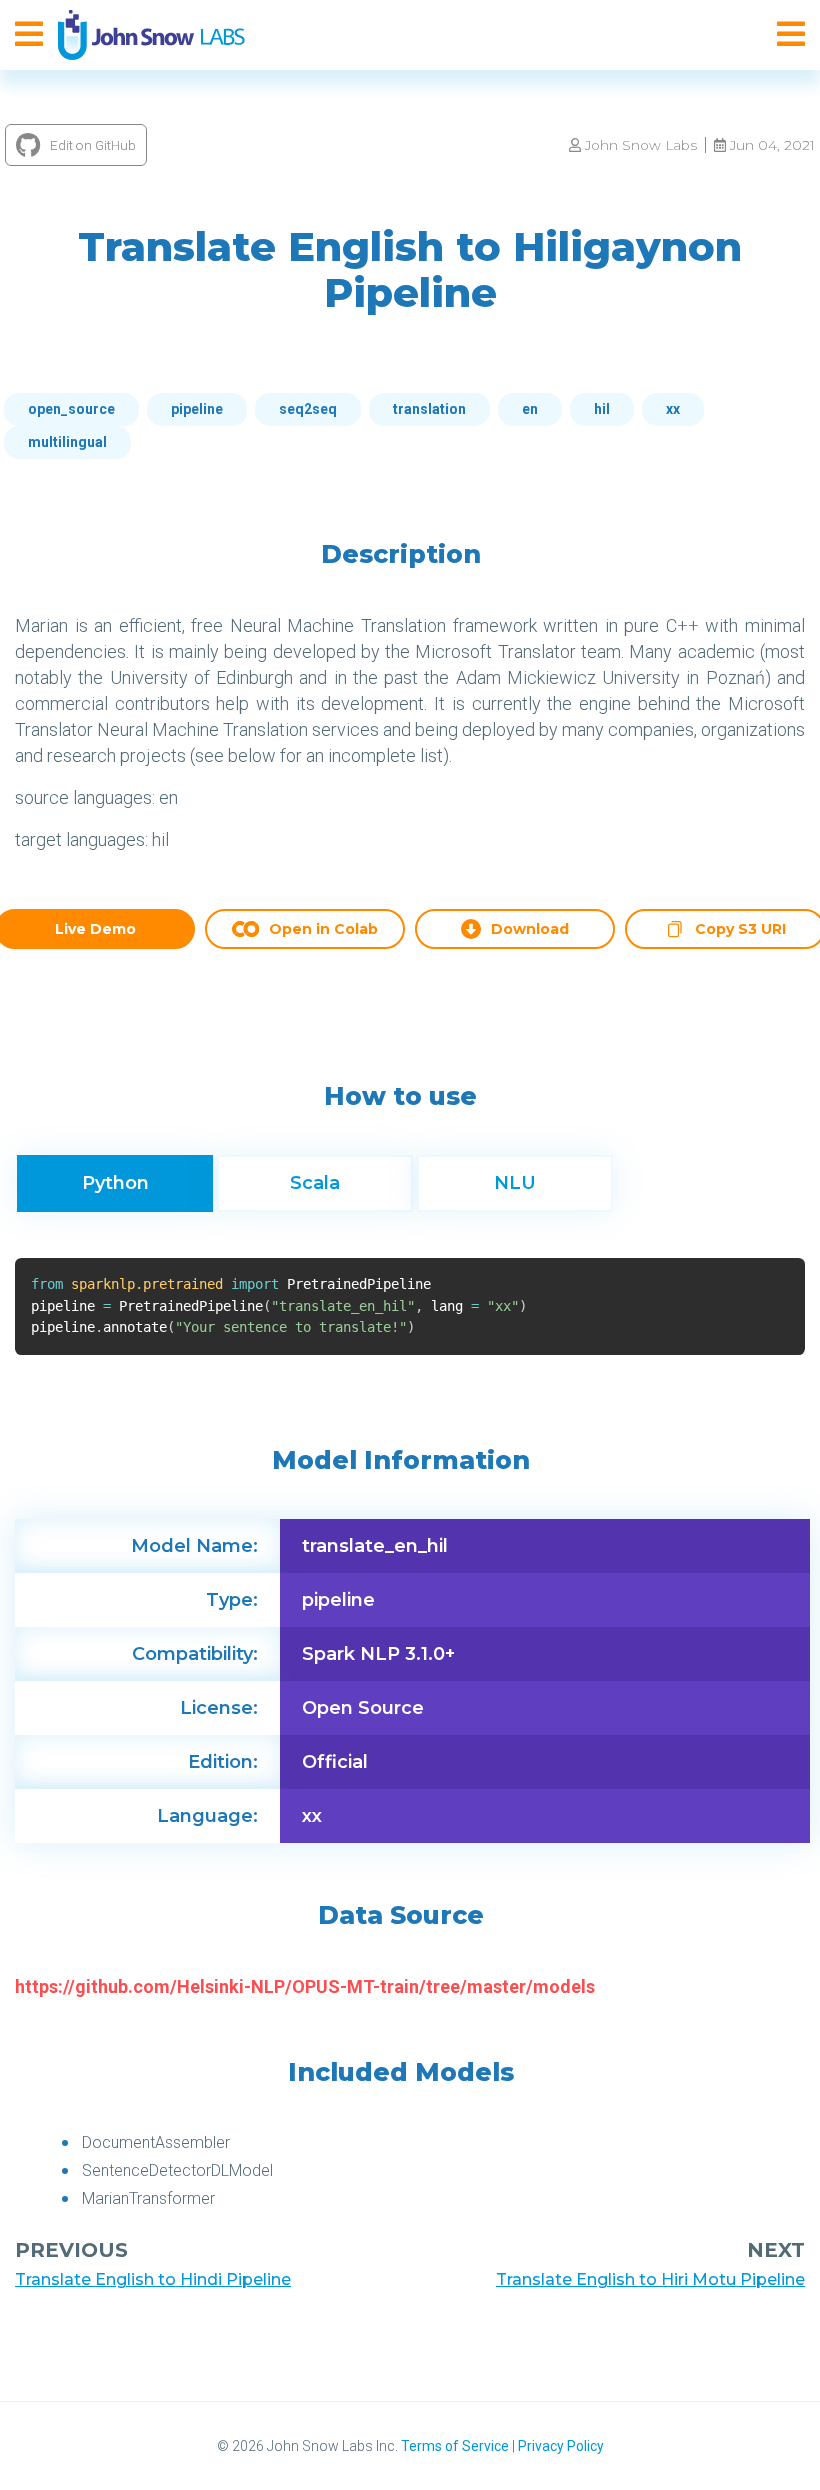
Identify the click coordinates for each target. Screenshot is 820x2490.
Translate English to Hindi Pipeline (153, 2279)
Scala (315, 1183)
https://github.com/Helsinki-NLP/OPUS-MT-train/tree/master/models (305, 1986)
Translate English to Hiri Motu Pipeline (650, 2279)
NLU (515, 1183)
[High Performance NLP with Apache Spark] (151, 35)
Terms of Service (455, 2446)
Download (530, 929)
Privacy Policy (561, 2446)
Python (115, 1183)
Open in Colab (323, 929)
